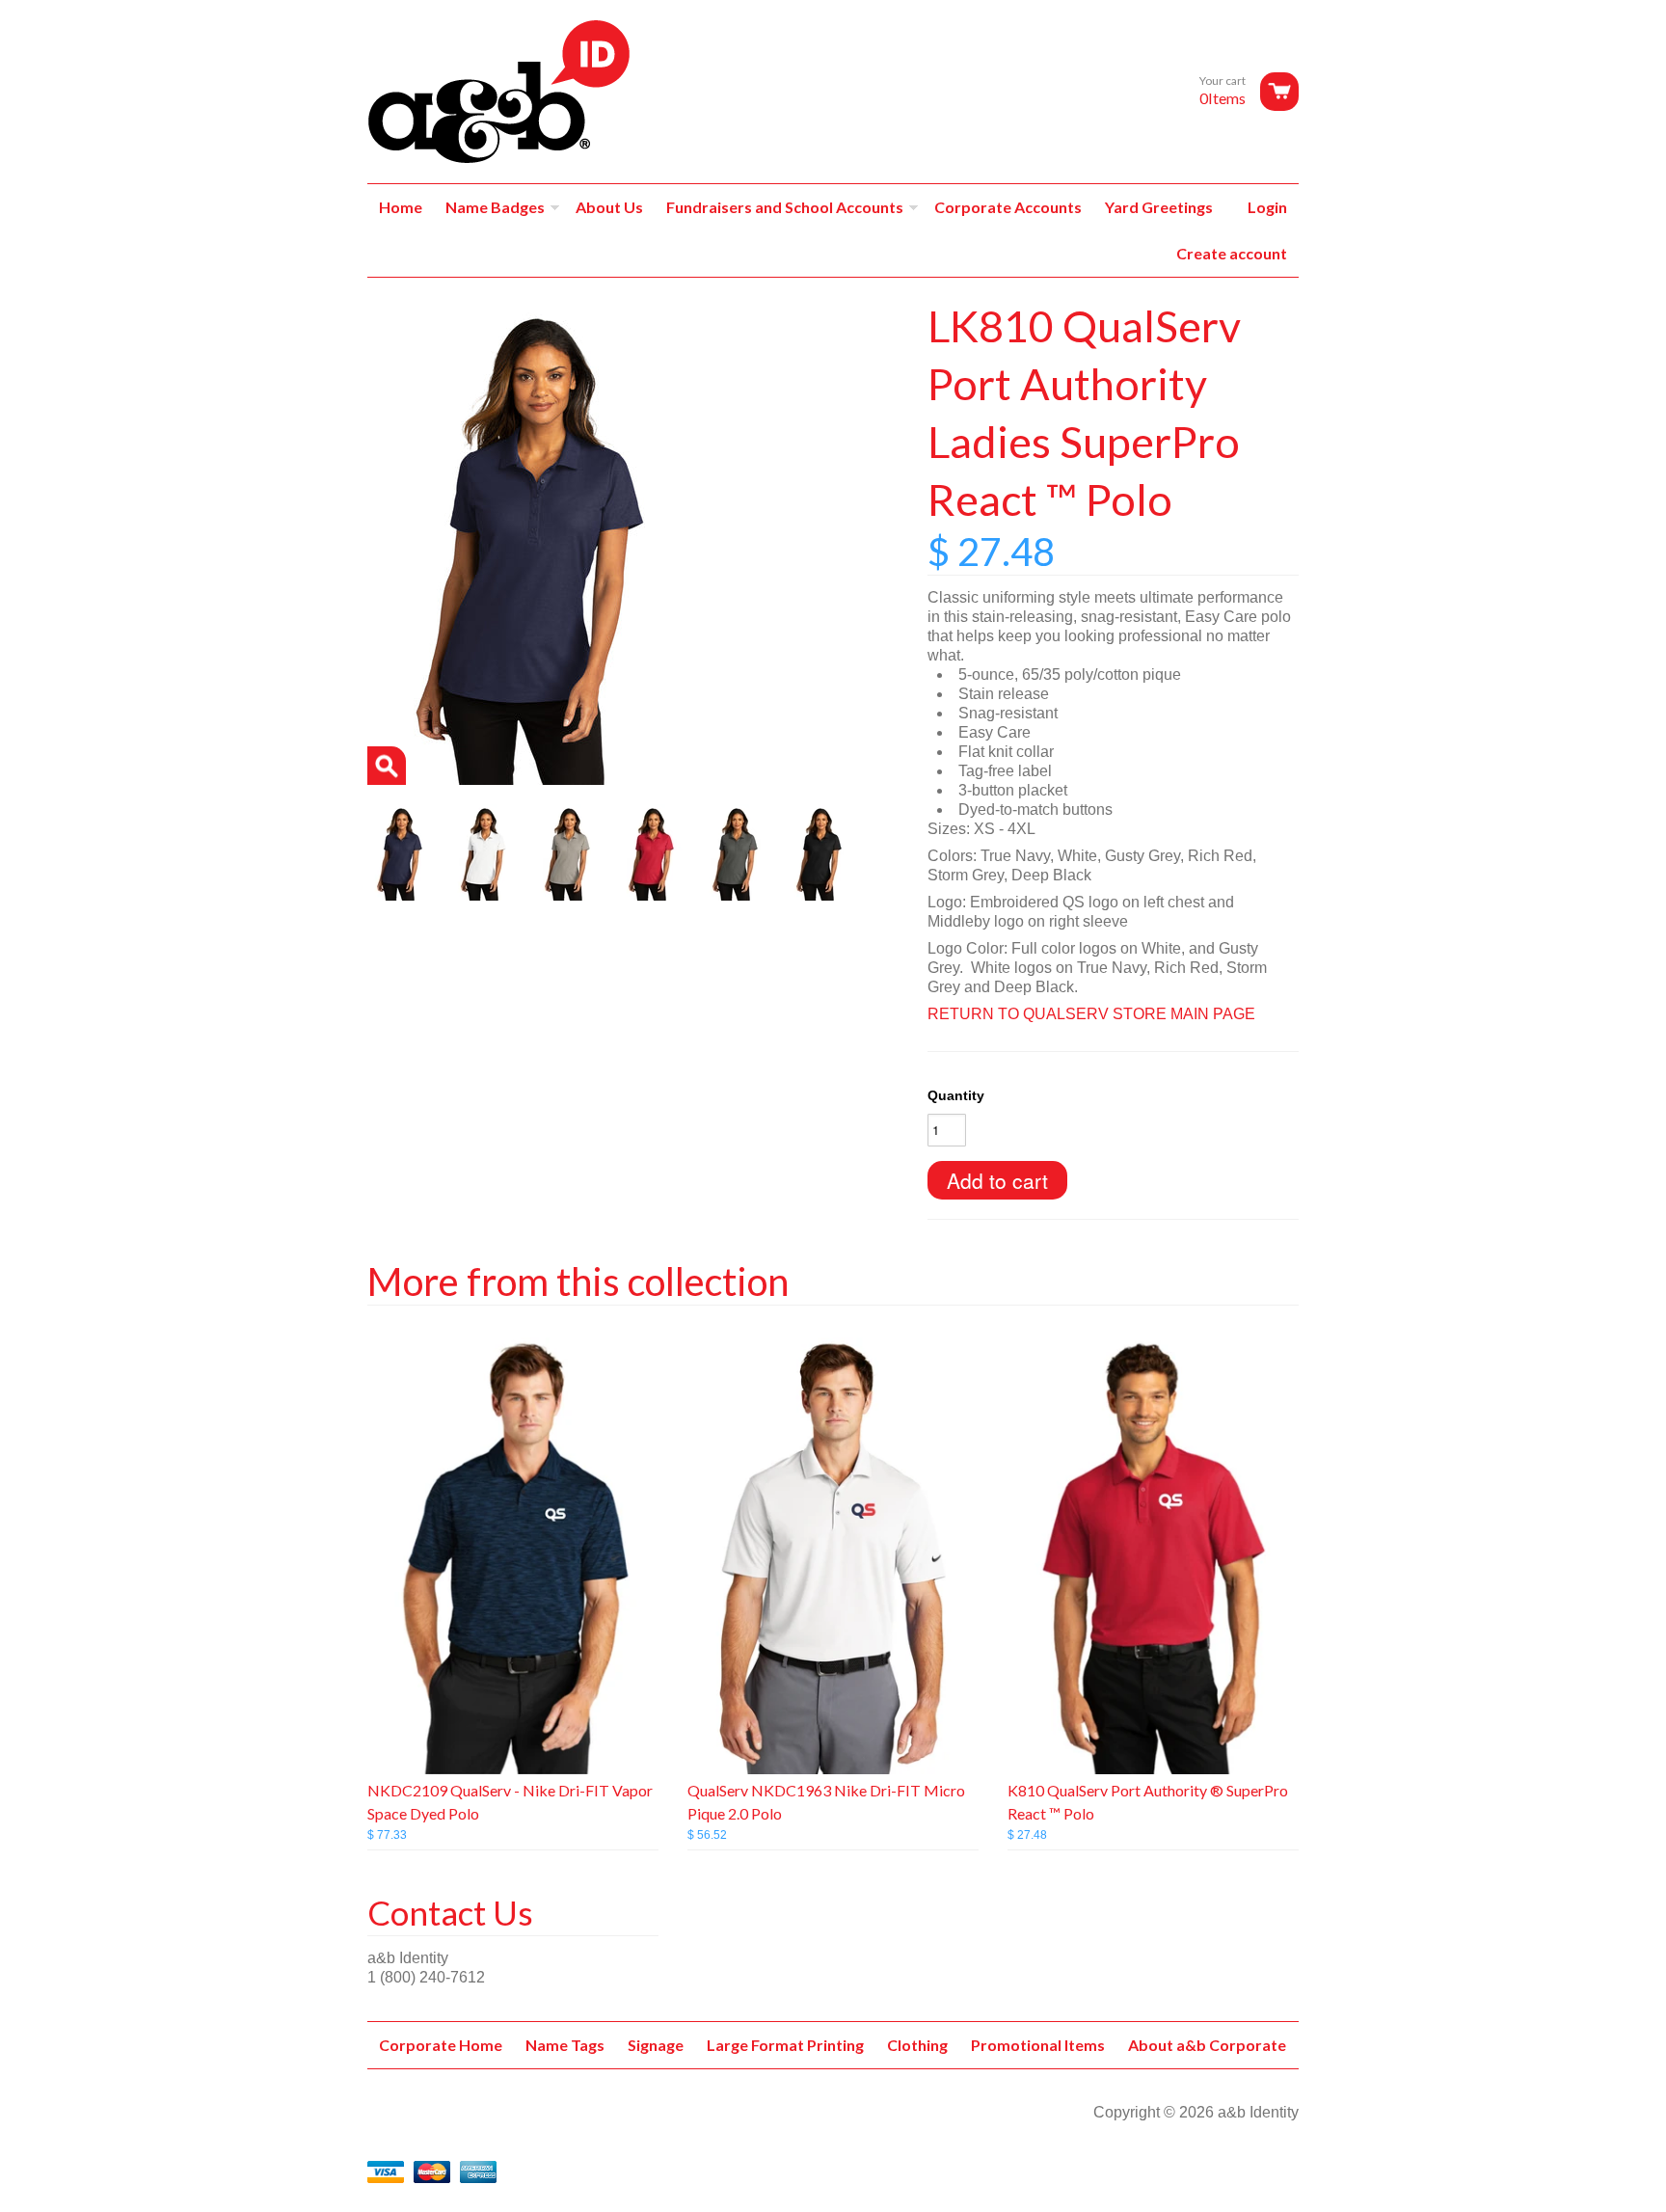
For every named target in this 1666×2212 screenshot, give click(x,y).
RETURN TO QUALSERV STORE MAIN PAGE (1091, 1014)
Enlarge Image (387, 766)
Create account (1232, 253)
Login (1267, 207)
